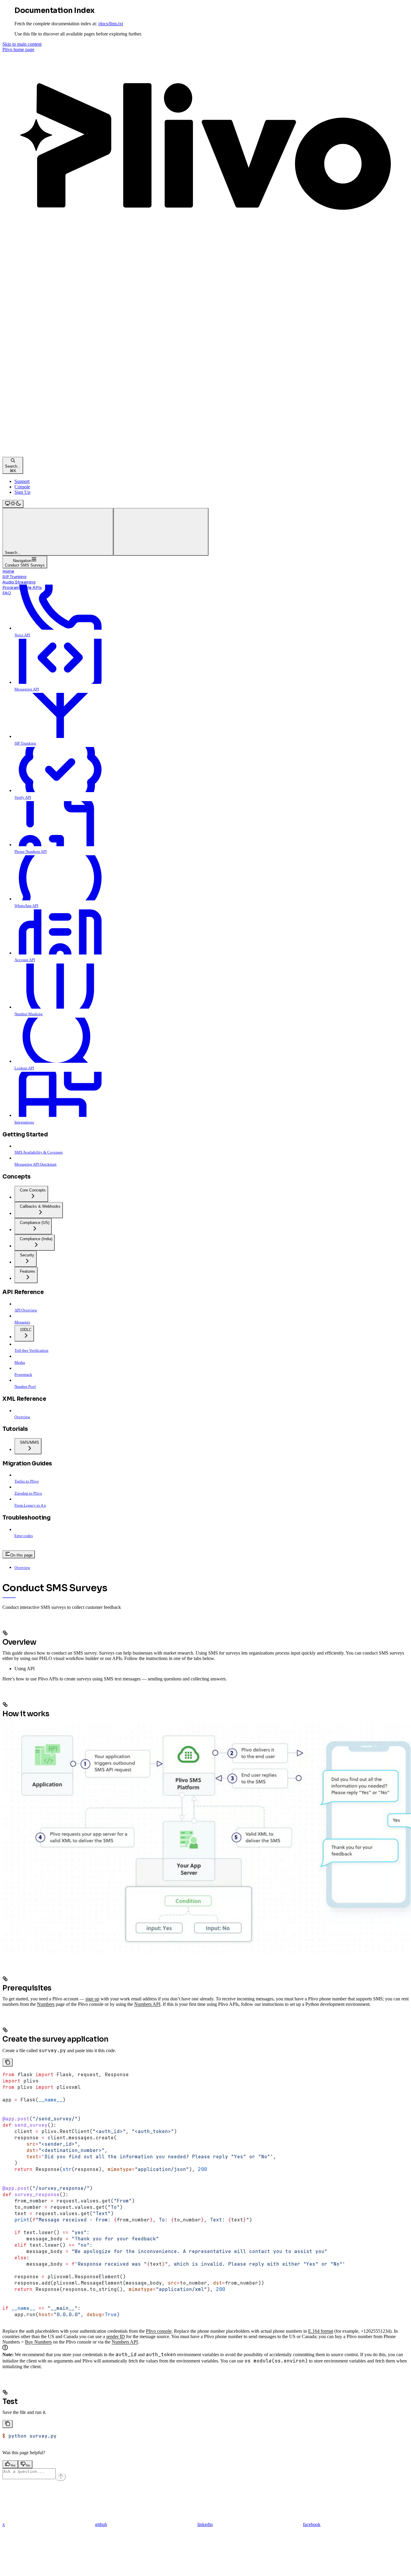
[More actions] (161, 532)
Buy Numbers (38, 2342)
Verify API (23, 797)
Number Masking (29, 1014)
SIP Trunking (14, 577)
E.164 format (321, 2331)
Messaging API (27, 689)
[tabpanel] (205, 2060)
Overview (22, 1568)
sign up (92, 1999)
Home (8, 571)
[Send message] (61, 2477)
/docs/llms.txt (111, 24)
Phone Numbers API (31, 851)
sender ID (116, 2336)
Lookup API (24, 1068)
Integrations (24, 1122)
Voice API (22, 635)
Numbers (46, 2004)
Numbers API (147, 2004)
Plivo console (159, 2331)
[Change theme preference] (13, 504)
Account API (25, 960)
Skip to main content (22, 44)
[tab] (212, 1669)
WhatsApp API (26, 906)
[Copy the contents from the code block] (8, 2063)
